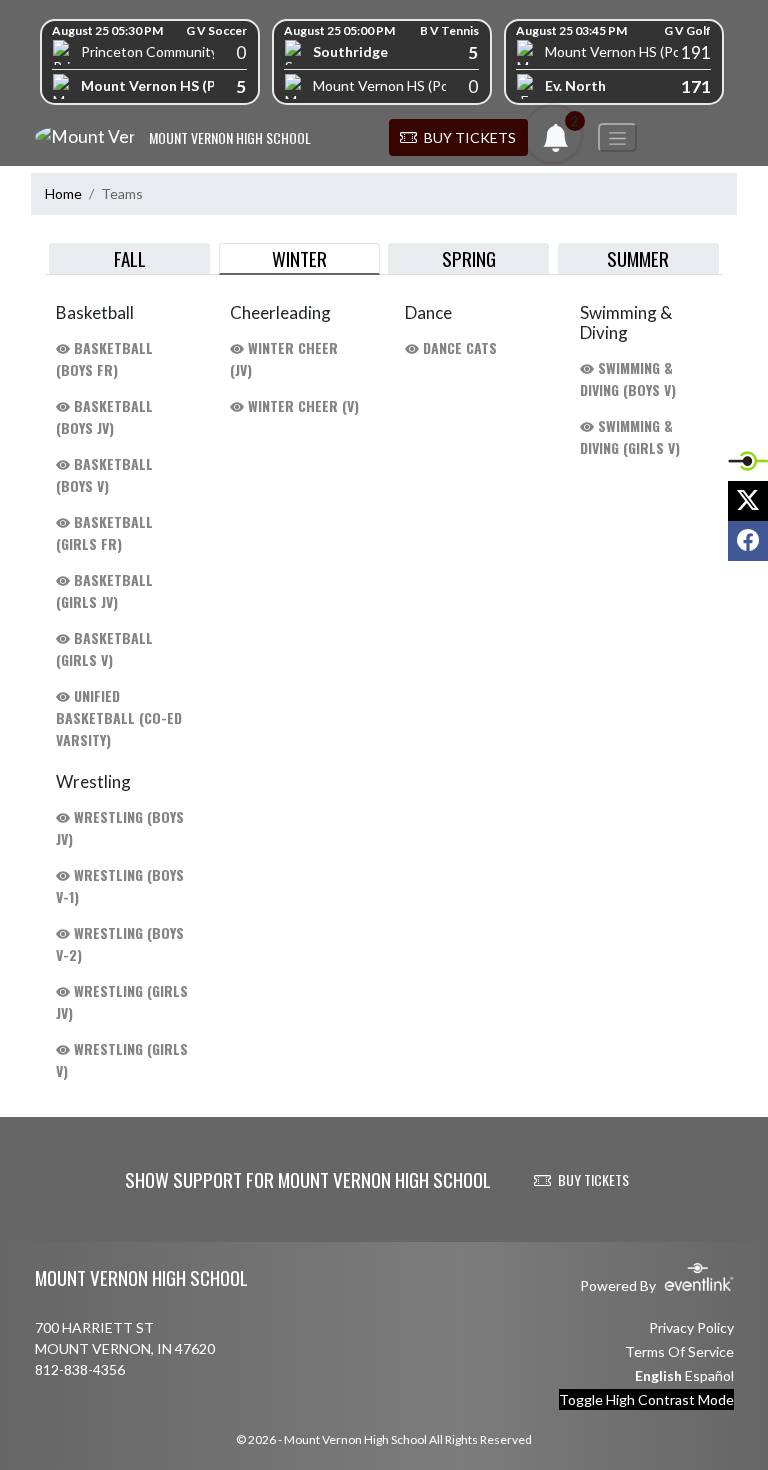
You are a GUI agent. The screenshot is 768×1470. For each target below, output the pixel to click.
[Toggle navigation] (617, 137)
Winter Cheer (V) (301, 405)
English (658, 1375)
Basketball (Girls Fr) (104, 532)
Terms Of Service (679, 1351)
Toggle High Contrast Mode (646, 1399)
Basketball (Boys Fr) (104, 358)
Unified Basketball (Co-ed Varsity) (119, 717)
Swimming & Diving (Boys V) (628, 378)
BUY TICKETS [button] (593, 1179)
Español (709, 1375)
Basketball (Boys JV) (104, 416)
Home (63, 193)
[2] (556, 143)
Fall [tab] (130, 258)
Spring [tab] (469, 258)
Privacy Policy (691, 1327)
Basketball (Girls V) (104, 648)
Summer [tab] (638, 258)
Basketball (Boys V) (104, 474)
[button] (458, 138)
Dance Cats (458, 347)
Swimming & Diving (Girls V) (630, 436)
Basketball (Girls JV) (104, 590)
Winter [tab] (299, 258)
